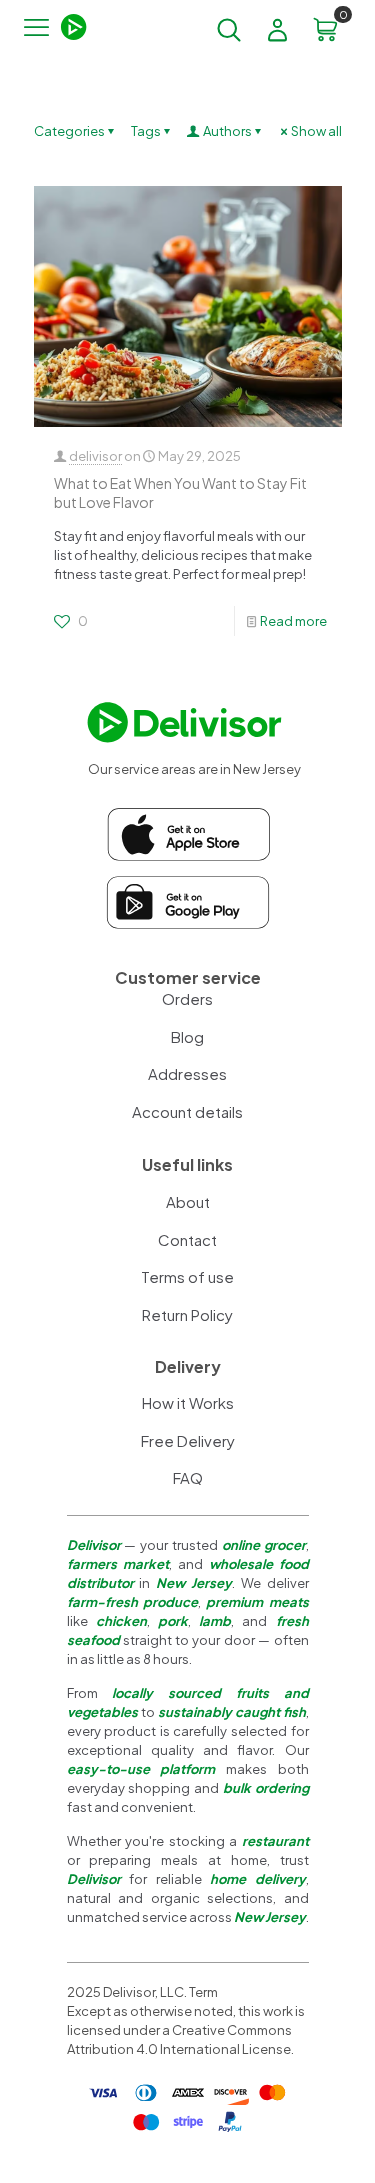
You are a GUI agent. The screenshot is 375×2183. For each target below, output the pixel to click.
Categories (69, 131)
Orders (187, 998)
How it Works (188, 1402)
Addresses (187, 1073)
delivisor (95, 456)
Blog (187, 1036)
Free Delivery (188, 1440)
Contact (187, 1239)
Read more (293, 621)
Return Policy (187, 1314)
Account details (187, 1111)
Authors (227, 131)
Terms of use (187, 1276)
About (188, 1201)
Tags (146, 131)
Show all (316, 131)
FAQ (188, 1477)
